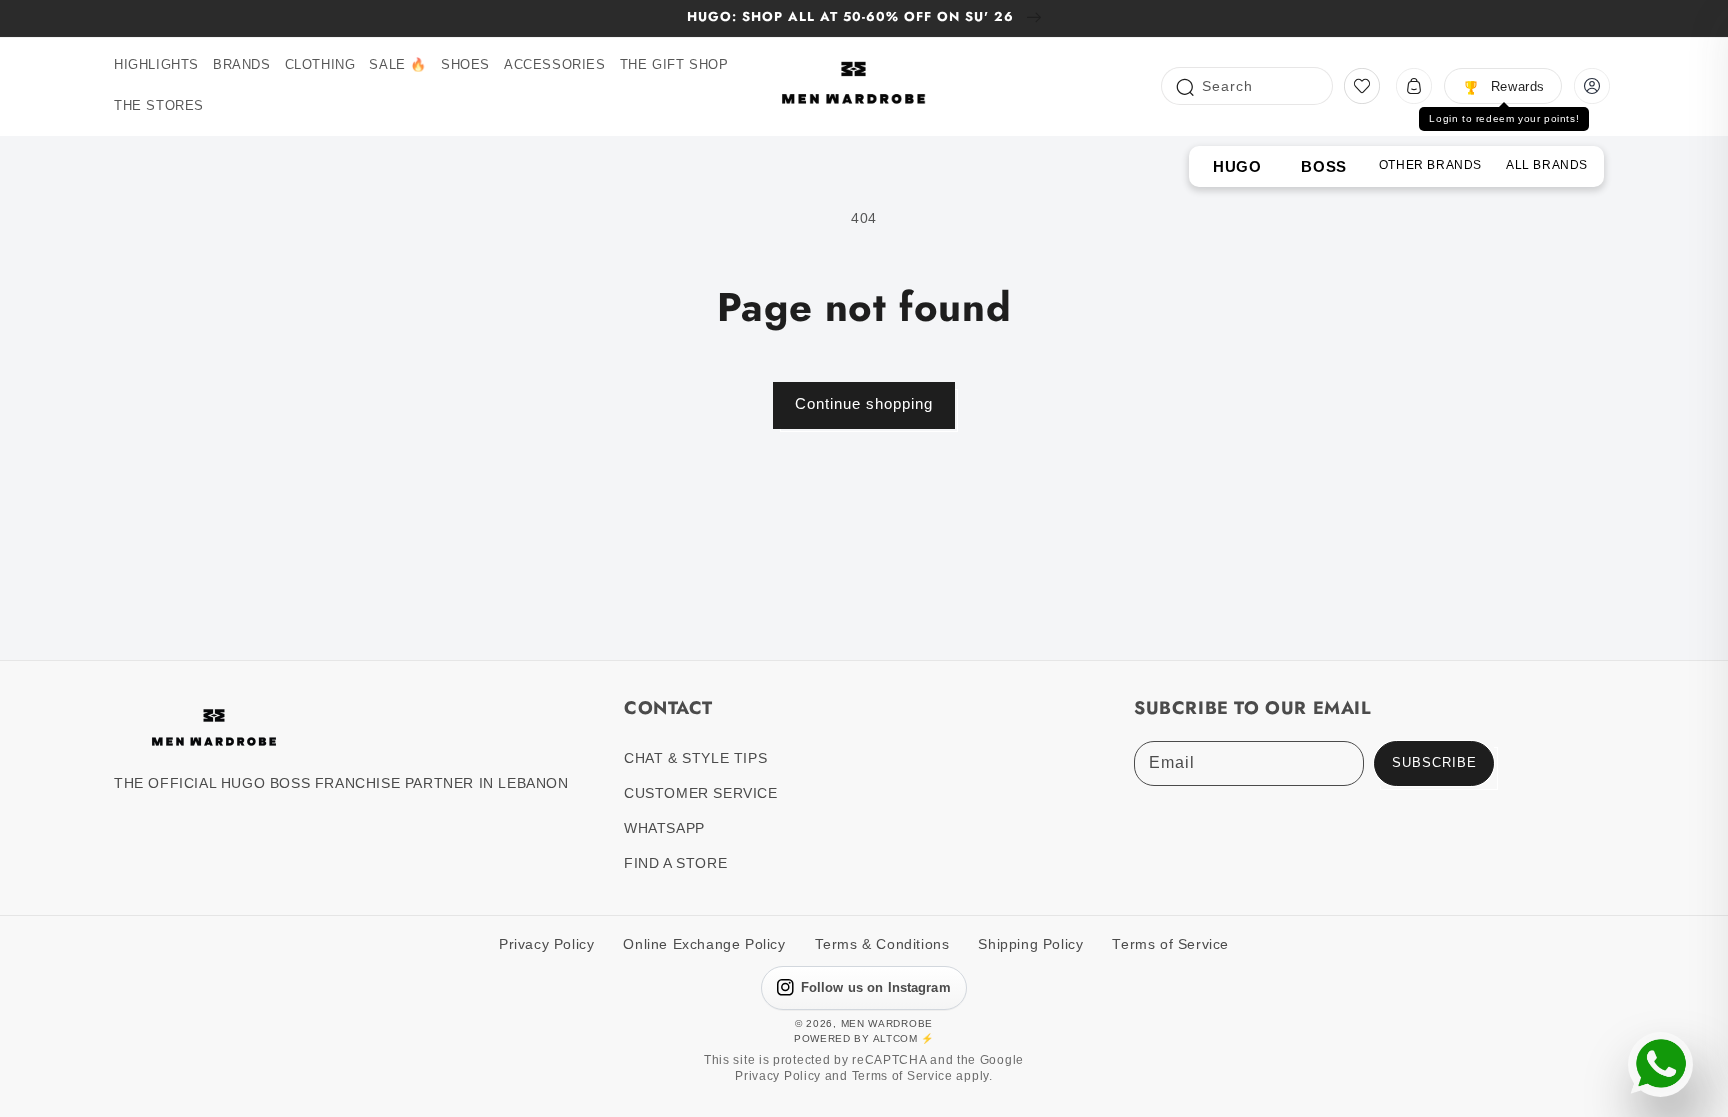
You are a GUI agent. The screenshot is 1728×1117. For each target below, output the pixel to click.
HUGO (1237, 166)
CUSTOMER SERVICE (701, 793)
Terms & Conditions (882, 944)
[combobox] (1247, 86)
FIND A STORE (675, 863)
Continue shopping (864, 403)
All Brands (1547, 165)
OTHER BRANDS (1430, 165)
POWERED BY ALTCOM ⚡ (864, 1038)
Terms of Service (1170, 944)
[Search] (1184, 85)
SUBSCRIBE (1434, 763)
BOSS (1323, 166)
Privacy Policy (546, 944)
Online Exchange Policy (704, 944)
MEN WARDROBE (887, 1023)
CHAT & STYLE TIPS (695, 758)
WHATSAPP (664, 828)
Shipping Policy (1030, 944)
